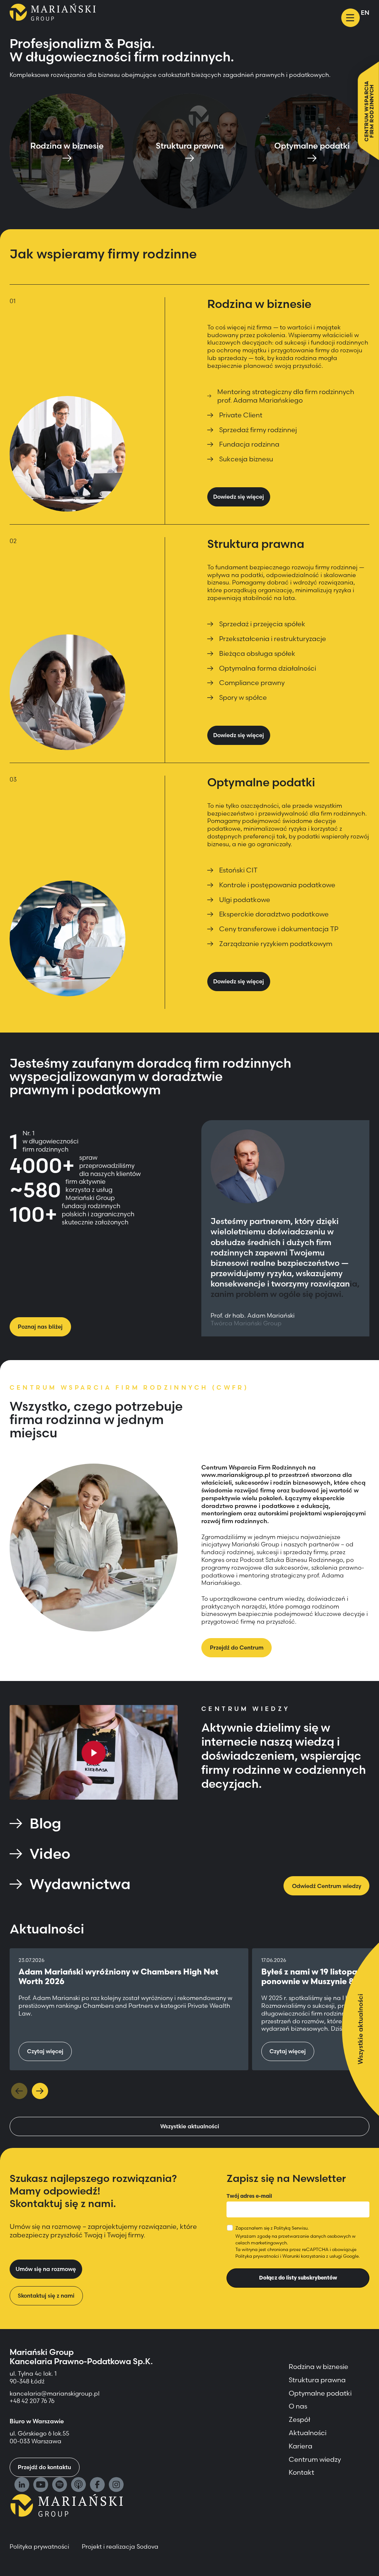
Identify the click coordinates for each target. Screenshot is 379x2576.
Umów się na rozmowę (46, 2269)
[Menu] (351, 18)
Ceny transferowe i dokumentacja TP (279, 929)
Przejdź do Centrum (237, 1648)
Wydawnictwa (80, 1884)
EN (365, 13)
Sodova (147, 2546)
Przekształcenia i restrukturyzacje (273, 639)
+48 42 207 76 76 (32, 2401)
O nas (298, 2406)
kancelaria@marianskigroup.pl (55, 2393)
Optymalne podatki (320, 2393)
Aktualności (308, 2433)
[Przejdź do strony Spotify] (60, 2485)
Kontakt (301, 2472)
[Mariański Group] (53, 12)
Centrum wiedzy (315, 2459)
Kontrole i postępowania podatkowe (277, 885)
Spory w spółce (243, 697)
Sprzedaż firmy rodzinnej (258, 430)
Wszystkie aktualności (190, 2126)
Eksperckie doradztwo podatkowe (274, 914)
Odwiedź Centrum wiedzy (327, 1886)
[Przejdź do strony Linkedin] (22, 2485)
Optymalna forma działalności (268, 668)
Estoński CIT (238, 870)
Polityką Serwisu (291, 2228)
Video (50, 1854)
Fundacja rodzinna (249, 444)
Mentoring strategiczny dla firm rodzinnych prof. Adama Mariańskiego (286, 396)
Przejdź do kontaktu (44, 2467)
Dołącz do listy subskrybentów (298, 2278)
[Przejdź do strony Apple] (78, 2485)
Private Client (241, 415)
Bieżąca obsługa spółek (257, 653)
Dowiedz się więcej (239, 497)
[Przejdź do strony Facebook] (97, 2485)
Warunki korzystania (304, 2256)
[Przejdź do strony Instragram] (116, 2485)
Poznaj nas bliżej (40, 1327)
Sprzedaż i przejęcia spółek (262, 624)
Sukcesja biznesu (246, 459)
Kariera (301, 2446)
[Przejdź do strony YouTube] (41, 2485)
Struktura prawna (317, 2380)
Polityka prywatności (257, 2256)
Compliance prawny (252, 683)
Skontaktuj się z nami (46, 2296)
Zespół (299, 2419)
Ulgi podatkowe (245, 900)
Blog (45, 1823)
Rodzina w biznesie (318, 2367)
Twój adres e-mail (249, 2196)
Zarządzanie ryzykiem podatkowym (276, 944)
